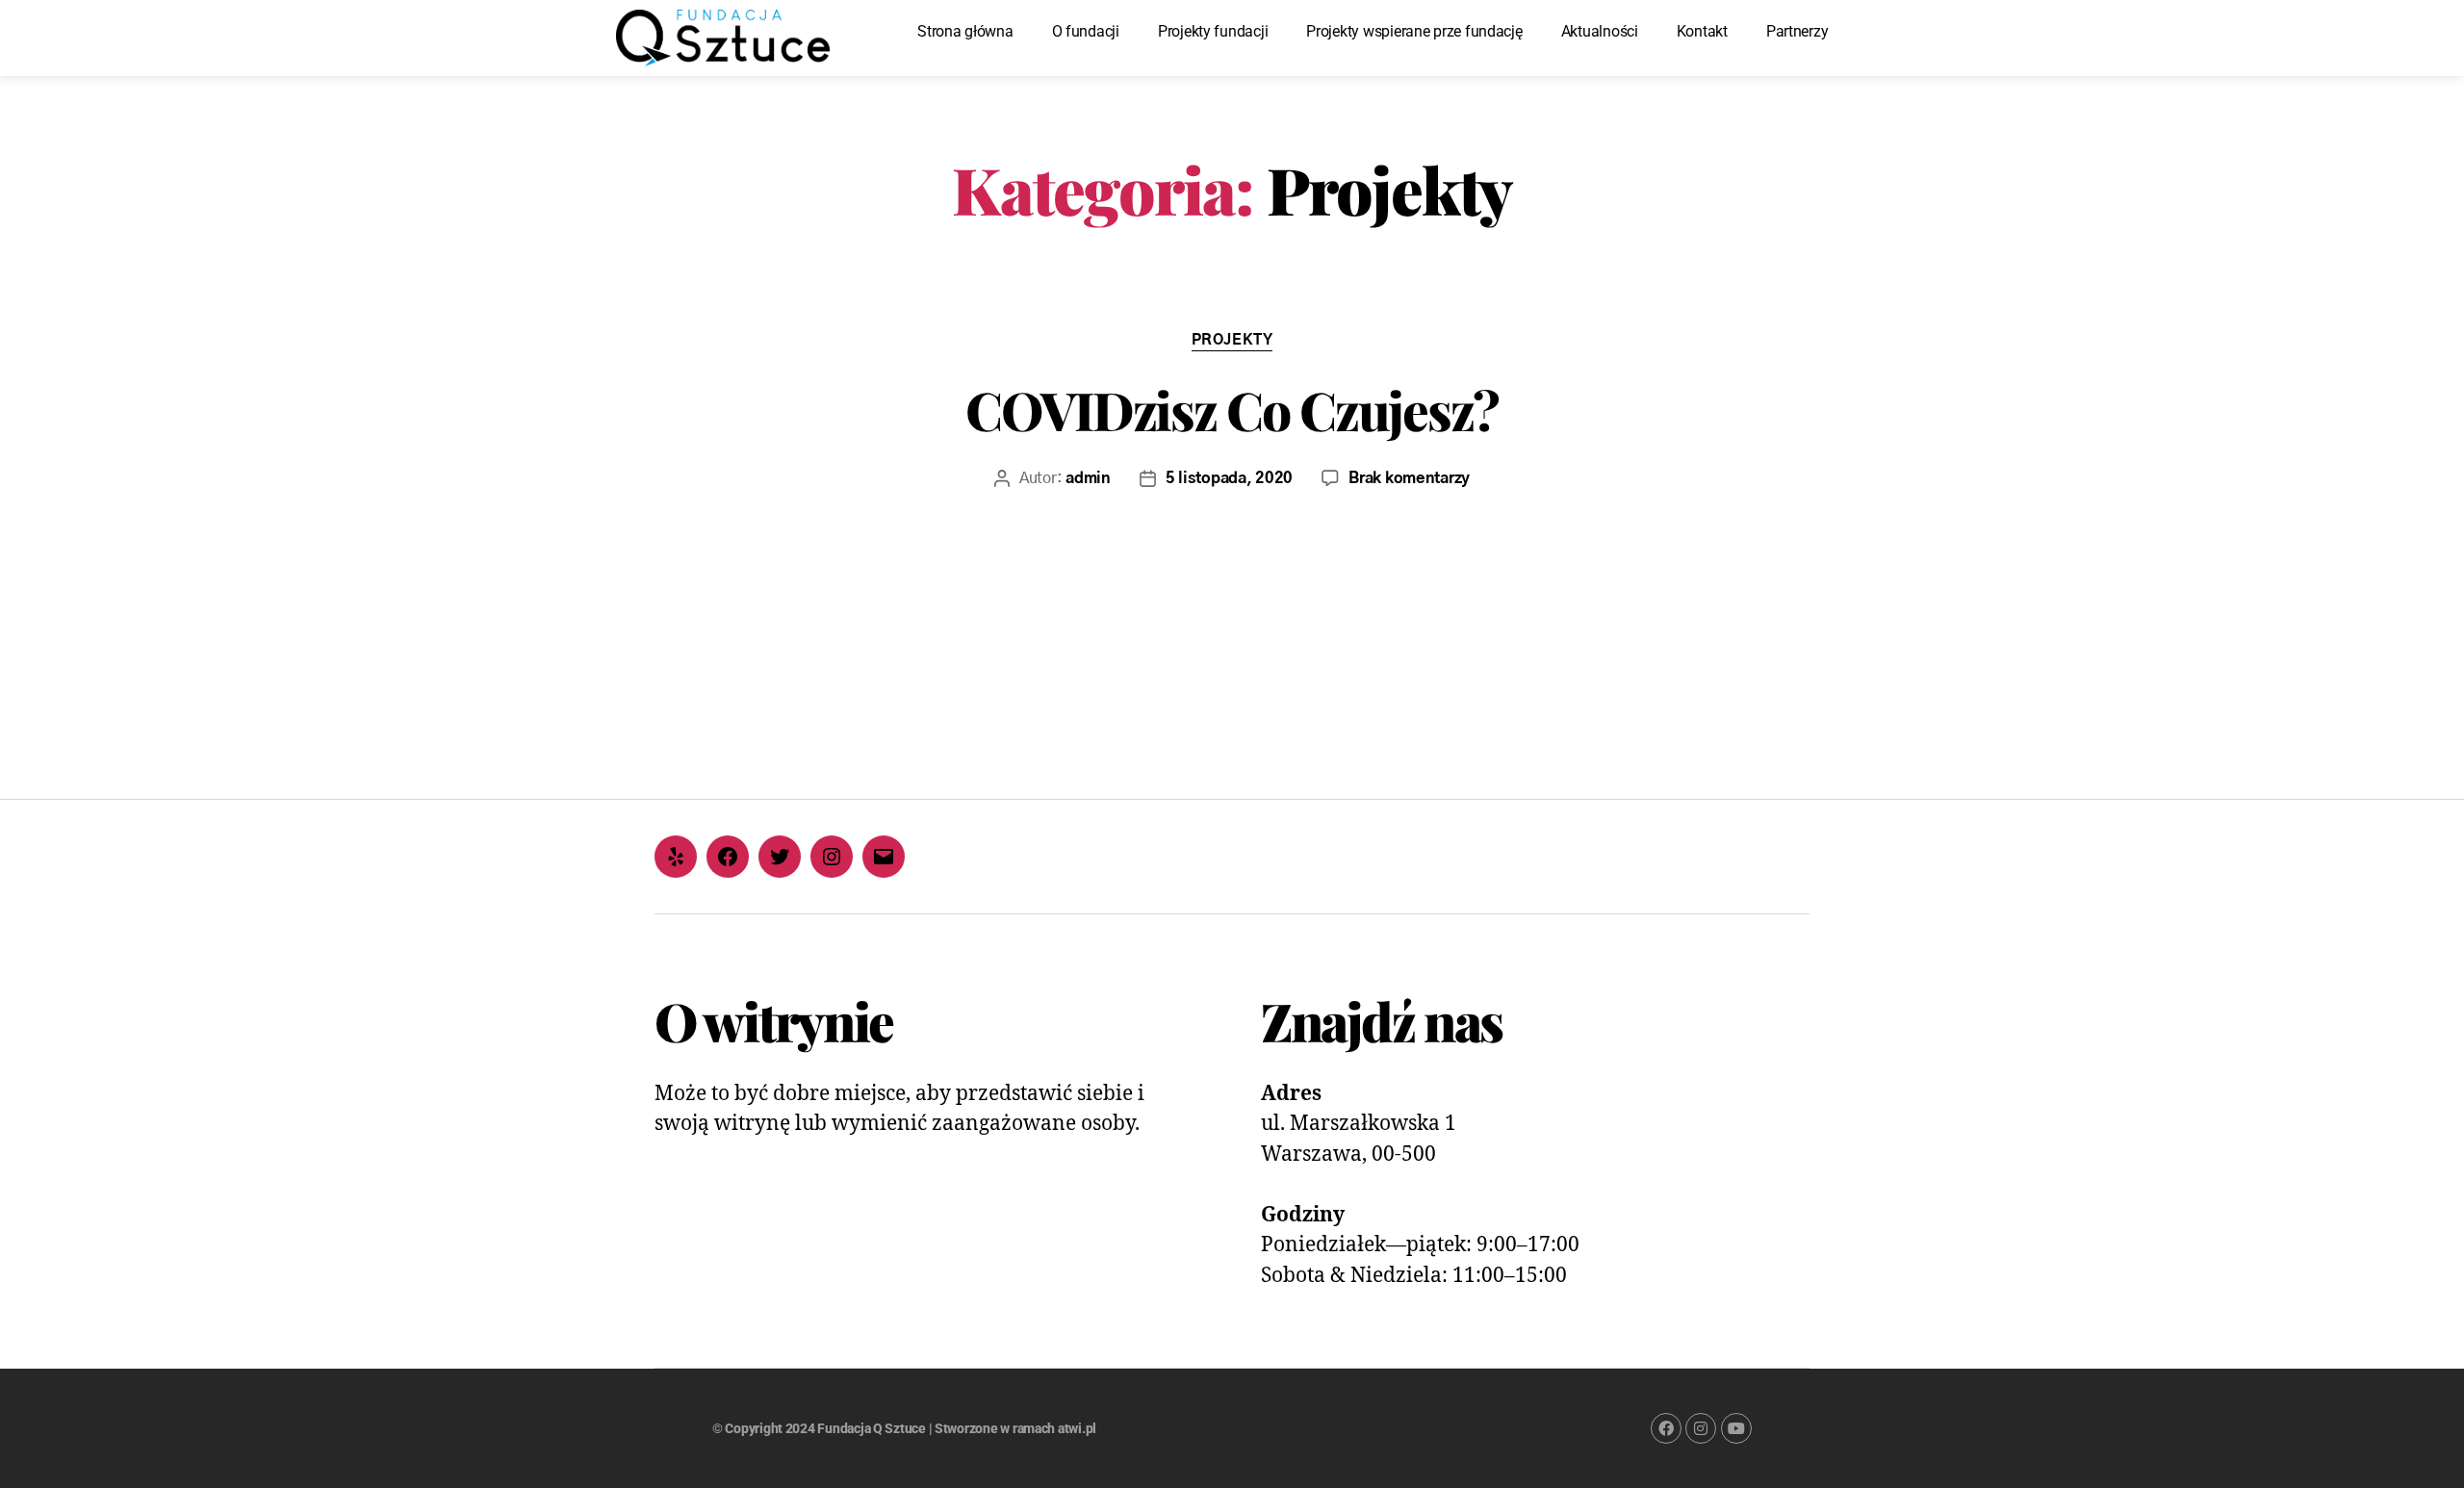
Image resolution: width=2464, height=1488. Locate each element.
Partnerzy (1797, 31)
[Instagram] (832, 857)
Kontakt (1702, 31)
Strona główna (965, 31)
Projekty (1232, 340)
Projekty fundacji (1213, 31)
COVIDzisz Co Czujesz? (1232, 409)
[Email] (884, 857)
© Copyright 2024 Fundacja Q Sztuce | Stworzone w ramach (885, 1428)
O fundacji (1086, 31)
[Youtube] (1736, 1428)
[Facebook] (728, 857)
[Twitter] (780, 857)
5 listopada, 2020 (1229, 478)
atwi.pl (1077, 1428)
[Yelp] (676, 857)
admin (1088, 478)
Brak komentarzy (1409, 478)
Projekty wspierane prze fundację (1414, 31)
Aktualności (1600, 31)
